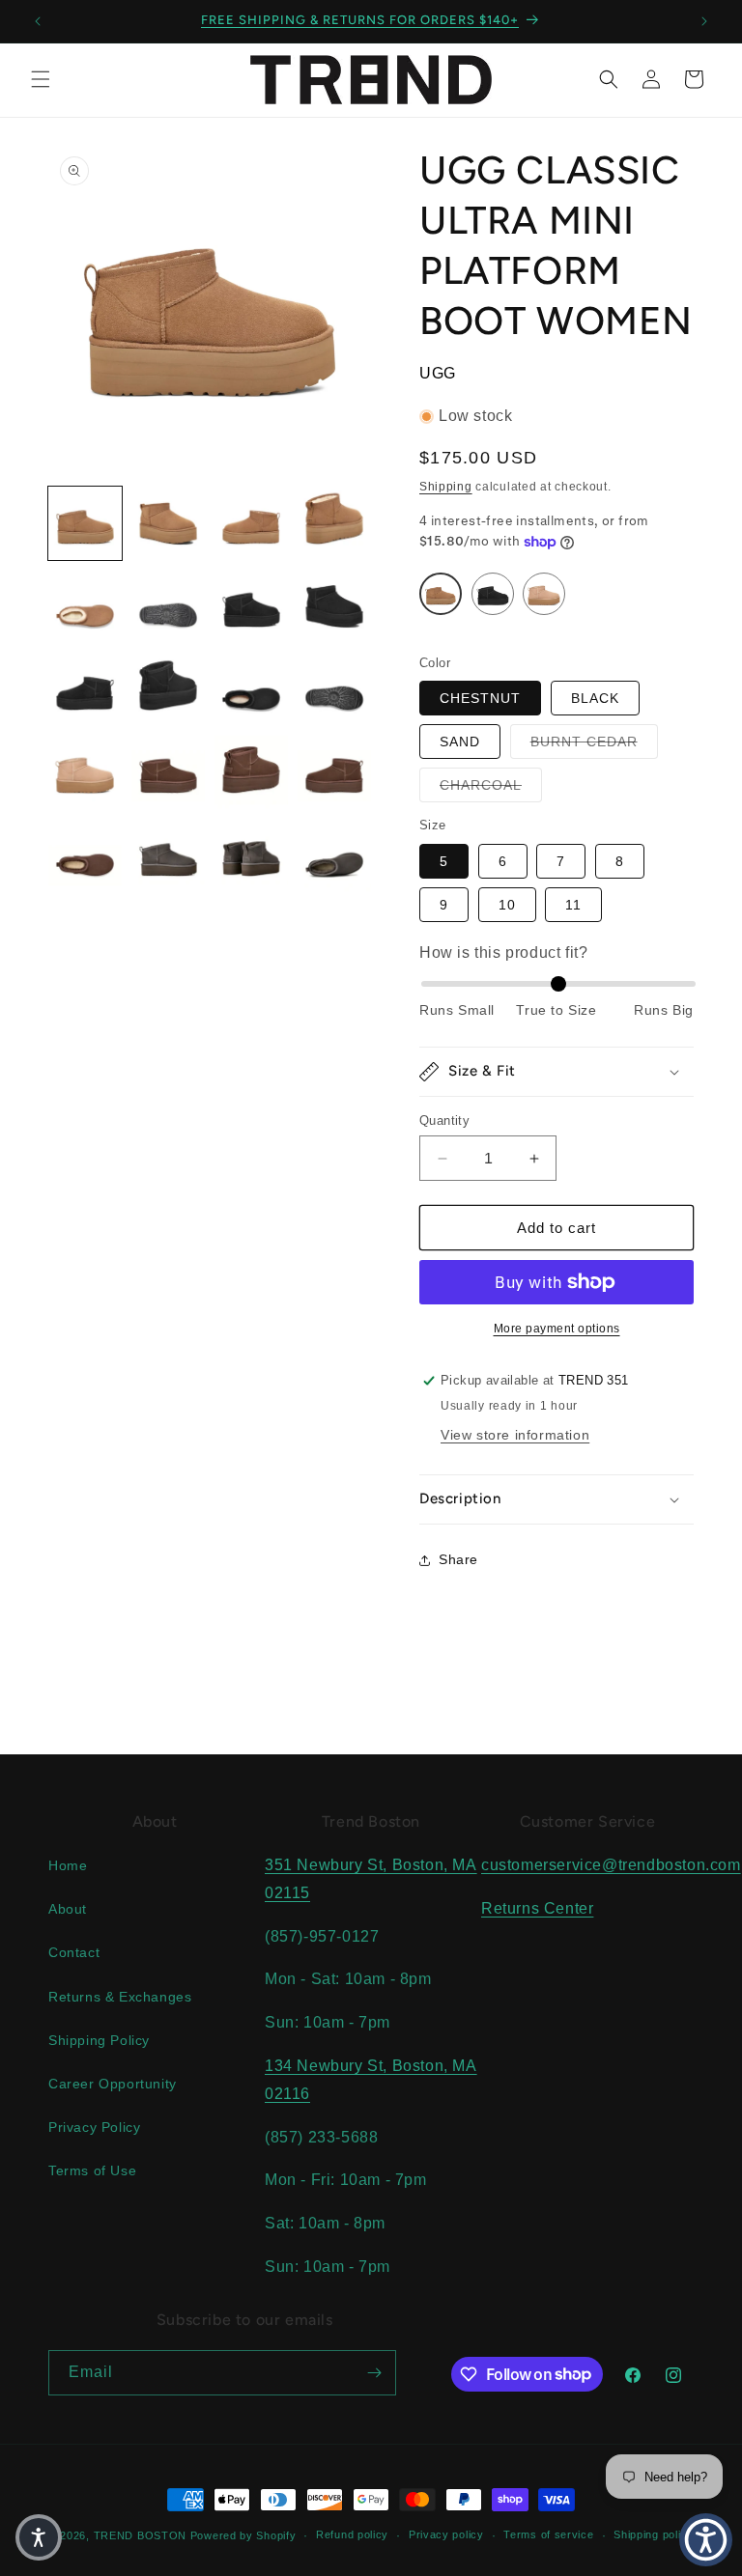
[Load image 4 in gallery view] (334, 523)
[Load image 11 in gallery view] (251, 689)
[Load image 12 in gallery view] (334, 689)
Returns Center (537, 1908)
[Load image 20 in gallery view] (334, 855)
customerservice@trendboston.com (611, 1865)
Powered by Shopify (243, 2535)
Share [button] (458, 1559)
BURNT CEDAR (594, 741)
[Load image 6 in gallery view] (168, 606)
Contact (74, 1952)
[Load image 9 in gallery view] (85, 689)
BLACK (595, 698)
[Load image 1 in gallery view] (85, 523)
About (68, 1909)
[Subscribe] (374, 2373)
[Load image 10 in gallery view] (168, 689)
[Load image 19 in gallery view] (251, 855)
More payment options (557, 1329)
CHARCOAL (491, 784)
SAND (460, 742)
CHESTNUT (480, 698)
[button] (41, 79)
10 (507, 905)
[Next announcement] (704, 21)
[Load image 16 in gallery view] (334, 772)
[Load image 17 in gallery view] (85, 855)
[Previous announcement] (38, 21)
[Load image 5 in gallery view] (85, 606)
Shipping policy (654, 2534)
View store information (515, 1435)
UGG (438, 373)
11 (573, 905)
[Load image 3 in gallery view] (251, 523)
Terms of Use (92, 2170)
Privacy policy (446, 2534)
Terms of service (548, 2534)
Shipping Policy (99, 2040)
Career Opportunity (113, 2084)
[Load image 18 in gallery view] (168, 855)
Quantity (444, 1120)
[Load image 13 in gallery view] (85, 772)
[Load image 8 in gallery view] (334, 606)
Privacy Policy (94, 2127)
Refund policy (352, 2534)
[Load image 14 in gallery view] (168, 772)
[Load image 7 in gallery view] (251, 606)
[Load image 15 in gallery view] (251, 772)
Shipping (446, 487)
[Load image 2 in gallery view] (168, 523)
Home (68, 1865)
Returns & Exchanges (120, 1997)
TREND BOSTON (140, 2535)
